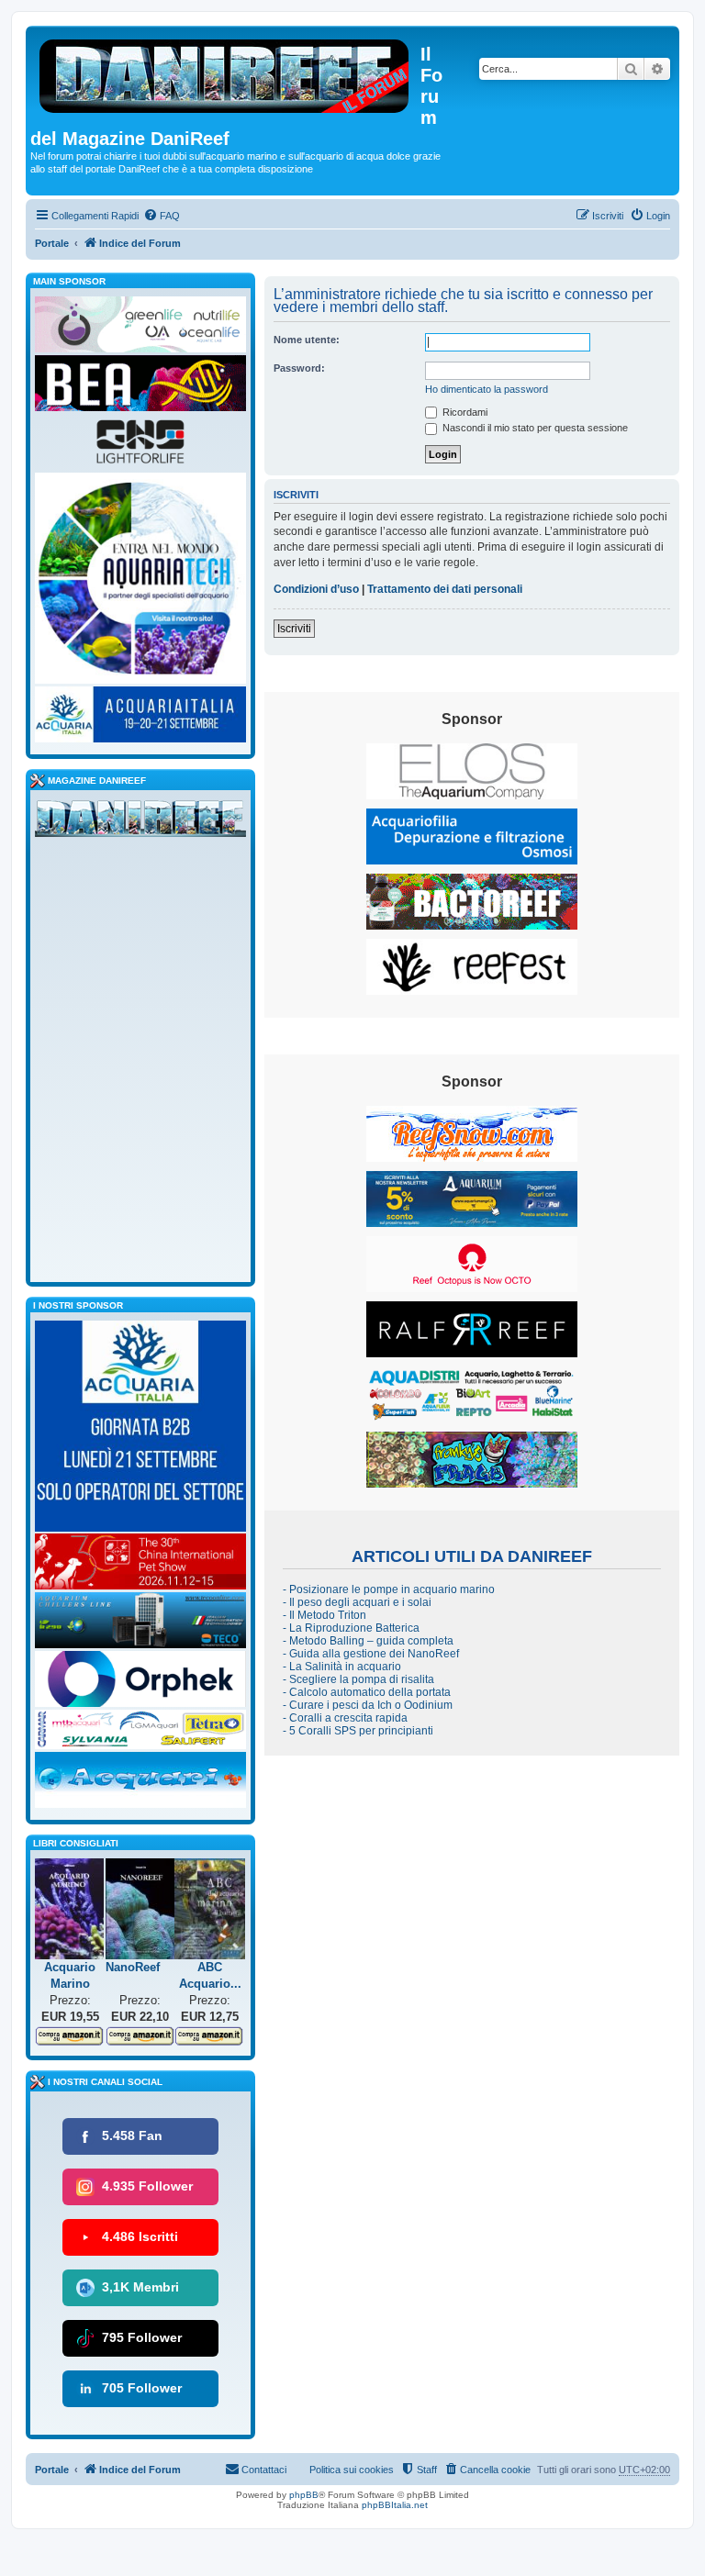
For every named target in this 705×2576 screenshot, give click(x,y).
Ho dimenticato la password (487, 389)
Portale (52, 243)
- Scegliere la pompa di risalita (358, 1679)
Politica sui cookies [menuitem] (352, 2470)
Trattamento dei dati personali (445, 589)
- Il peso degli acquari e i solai (357, 1602)
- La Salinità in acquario (342, 1667)
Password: (299, 368)
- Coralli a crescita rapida (345, 1718)
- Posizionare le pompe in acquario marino (389, 1589)
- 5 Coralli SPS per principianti (358, 1731)
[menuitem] (162, 216)
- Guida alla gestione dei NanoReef (371, 1654)
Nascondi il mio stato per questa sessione (534, 428)
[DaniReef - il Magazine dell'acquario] (140, 822)
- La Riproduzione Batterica (351, 1628)
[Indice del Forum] (225, 72)
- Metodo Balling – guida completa (368, 1641)
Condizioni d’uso (316, 589)
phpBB (304, 2495)
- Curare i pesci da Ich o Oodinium (368, 1705)
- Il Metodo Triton (325, 1615)
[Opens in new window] (472, 771)
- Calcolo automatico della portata (367, 1692)
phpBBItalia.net (395, 2505)
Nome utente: (307, 340)
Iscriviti (294, 629)
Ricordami (464, 412)
